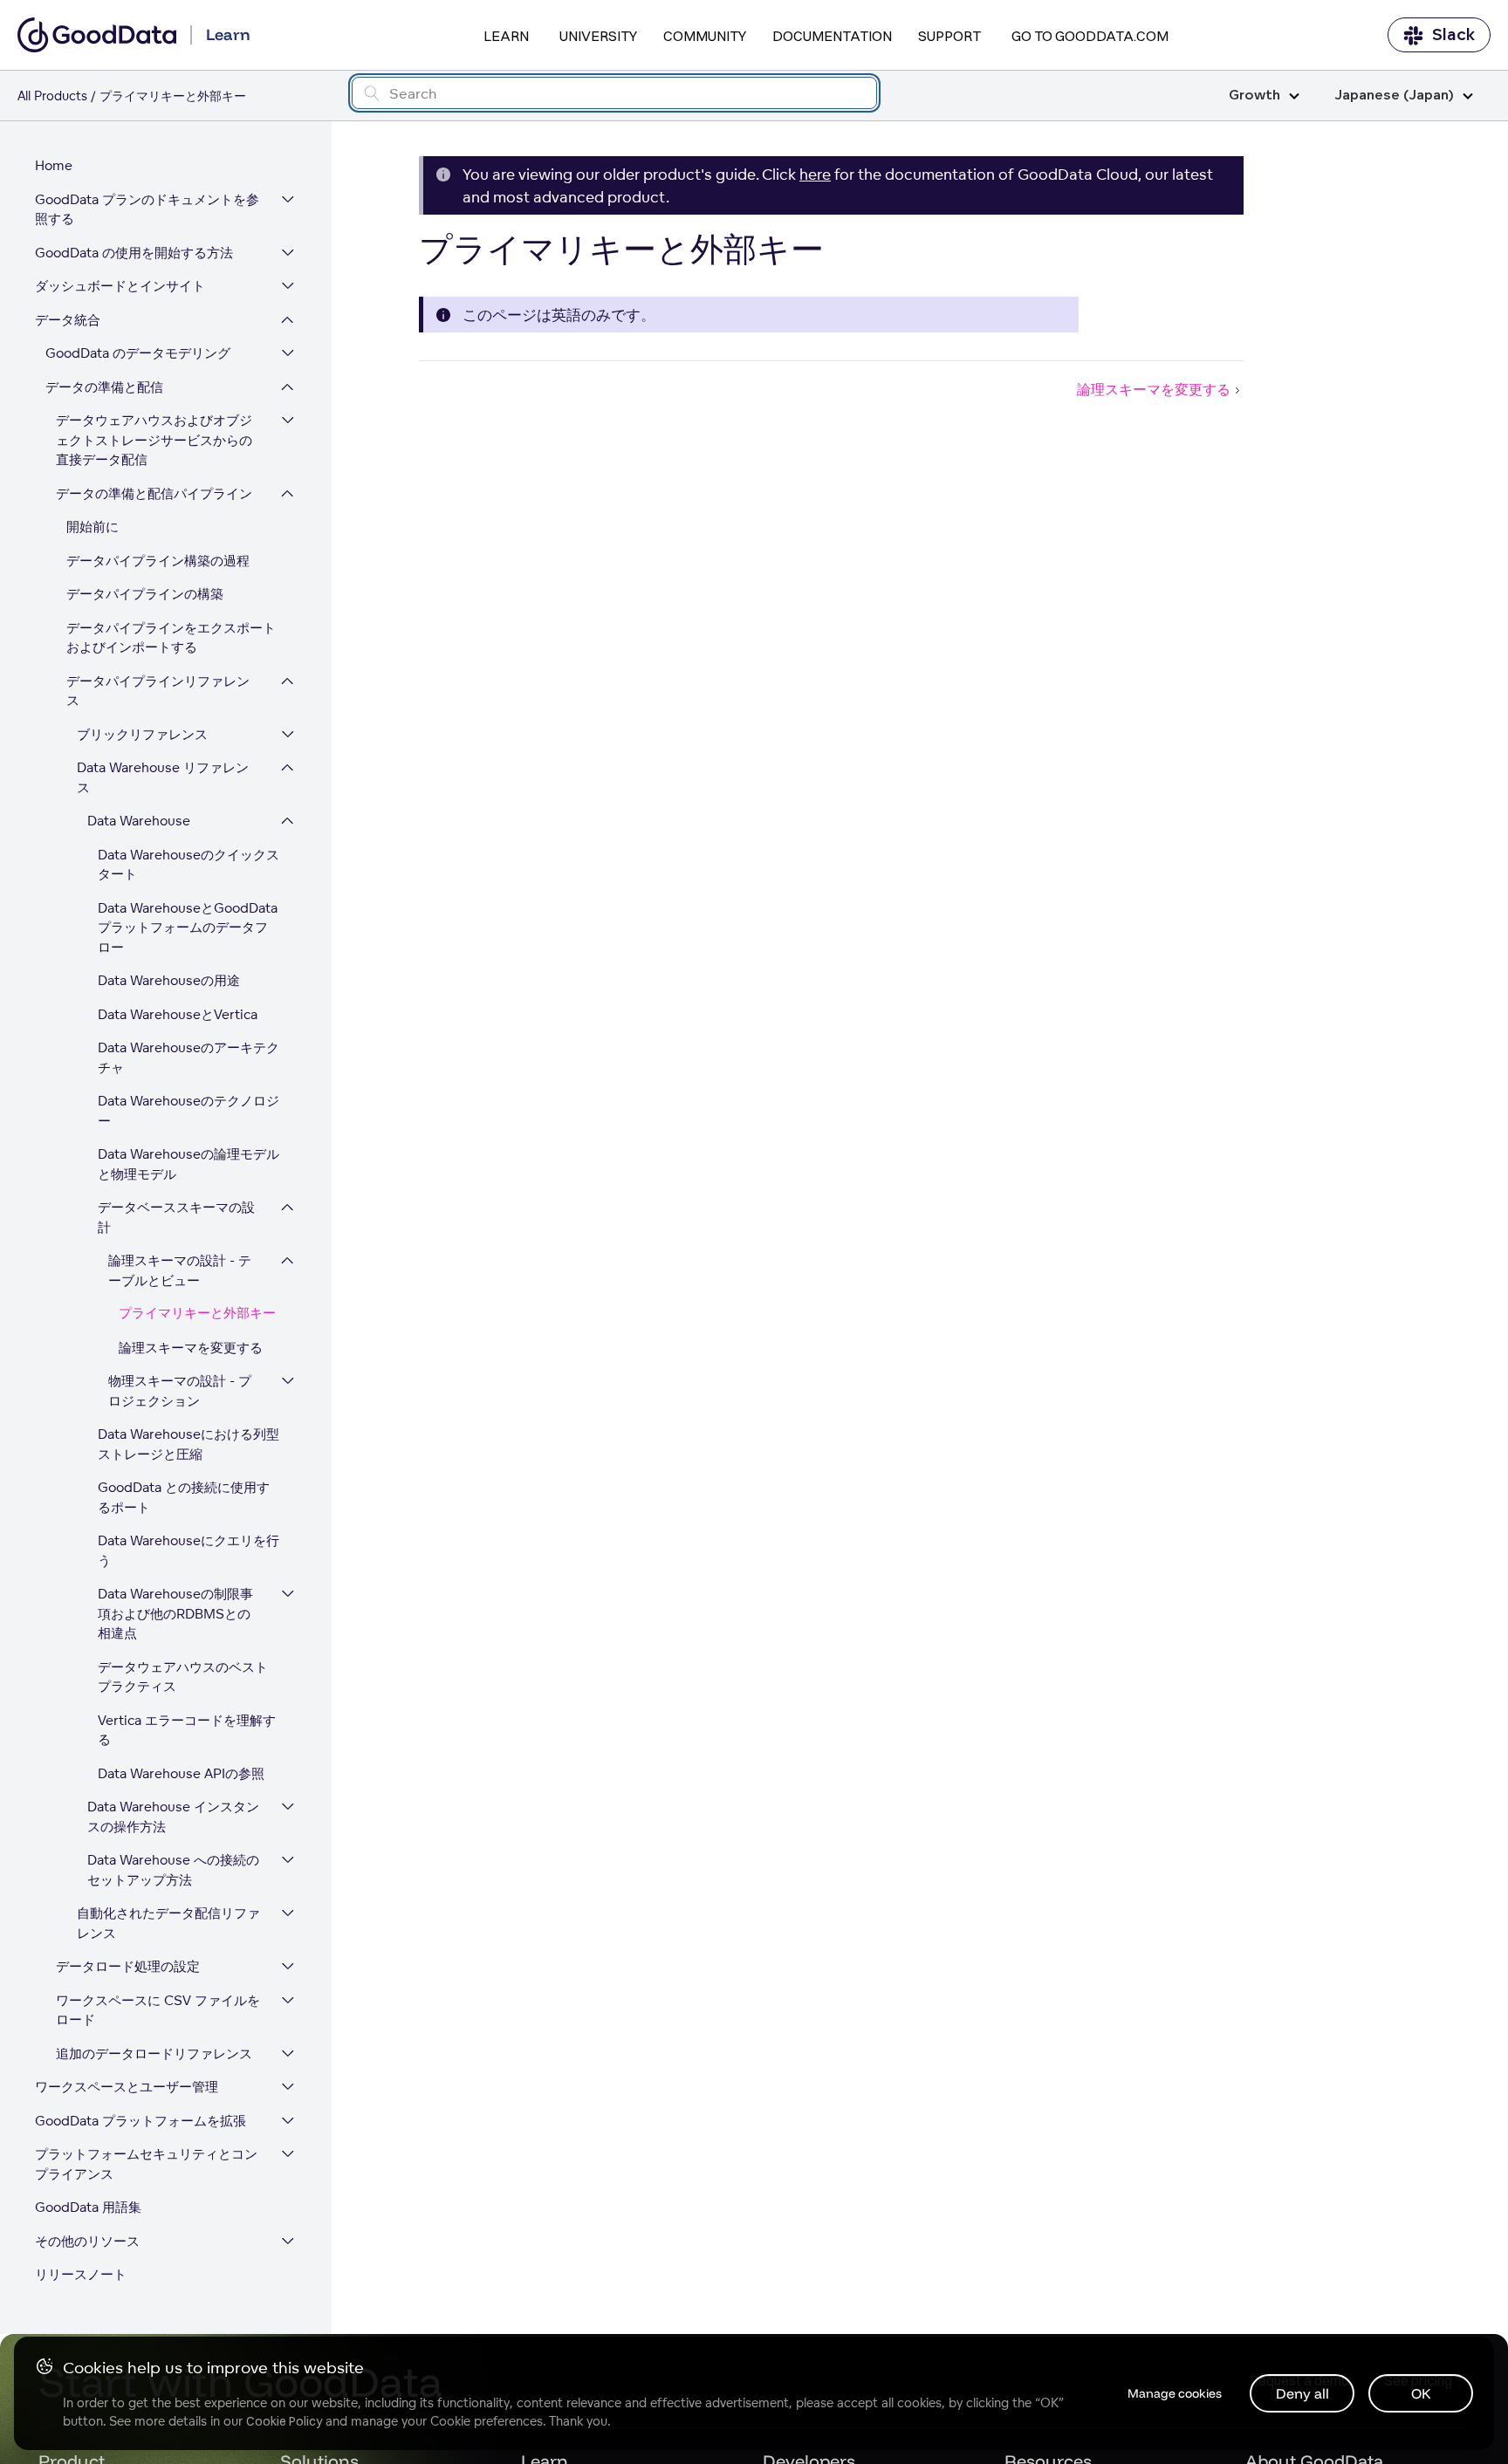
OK (1421, 2393)
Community (705, 36)
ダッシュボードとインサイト (120, 286)
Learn (506, 36)
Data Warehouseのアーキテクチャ (188, 1057)
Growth (1254, 96)
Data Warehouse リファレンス (163, 777)
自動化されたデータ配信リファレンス (168, 1923)
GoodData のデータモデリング (138, 353)
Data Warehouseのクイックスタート (188, 865)
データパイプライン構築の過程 (158, 561)
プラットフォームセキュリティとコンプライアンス (146, 2164)
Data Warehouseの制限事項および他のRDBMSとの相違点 (175, 1613)
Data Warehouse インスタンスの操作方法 (173, 1817)
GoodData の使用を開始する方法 (134, 253)
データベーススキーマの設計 (176, 1217)
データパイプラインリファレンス (158, 691)
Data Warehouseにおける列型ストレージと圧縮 (188, 1444)
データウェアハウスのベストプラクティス (183, 1677)
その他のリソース (87, 2241)
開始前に (93, 527)
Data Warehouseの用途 (169, 980)
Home (54, 165)
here (815, 174)
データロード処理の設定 (128, 1966)
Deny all (1302, 2393)
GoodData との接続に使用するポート (184, 1497)
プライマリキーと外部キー (197, 1314)
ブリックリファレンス (142, 734)
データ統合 (68, 320)
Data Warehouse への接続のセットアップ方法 (173, 1870)
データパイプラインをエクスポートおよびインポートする (171, 638)
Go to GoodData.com (1090, 36)
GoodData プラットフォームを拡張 (141, 2121)
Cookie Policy (284, 2421)
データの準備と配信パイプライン (154, 493)
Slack (1453, 35)
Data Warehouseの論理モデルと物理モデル (188, 1164)
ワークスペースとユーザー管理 (127, 2087)
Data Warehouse (139, 821)
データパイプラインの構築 (145, 594)
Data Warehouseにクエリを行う (188, 1550)
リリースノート (81, 2274)
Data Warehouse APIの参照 (181, 1773)
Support (949, 36)
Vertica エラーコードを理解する (187, 1730)
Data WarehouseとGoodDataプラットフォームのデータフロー (188, 927)
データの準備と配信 (104, 387)
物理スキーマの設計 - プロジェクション (180, 1391)
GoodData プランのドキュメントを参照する (147, 209)
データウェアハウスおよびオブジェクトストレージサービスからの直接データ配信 (154, 440)
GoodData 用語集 (88, 2207)
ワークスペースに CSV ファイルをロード (158, 2010)
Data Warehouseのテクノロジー (188, 1111)
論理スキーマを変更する (191, 1348)
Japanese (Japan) (1394, 96)
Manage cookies (1175, 2393)
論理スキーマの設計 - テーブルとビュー (180, 1270)
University (598, 36)
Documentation (832, 36)
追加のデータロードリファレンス (154, 2053)
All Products (52, 96)
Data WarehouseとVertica (178, 1014)
